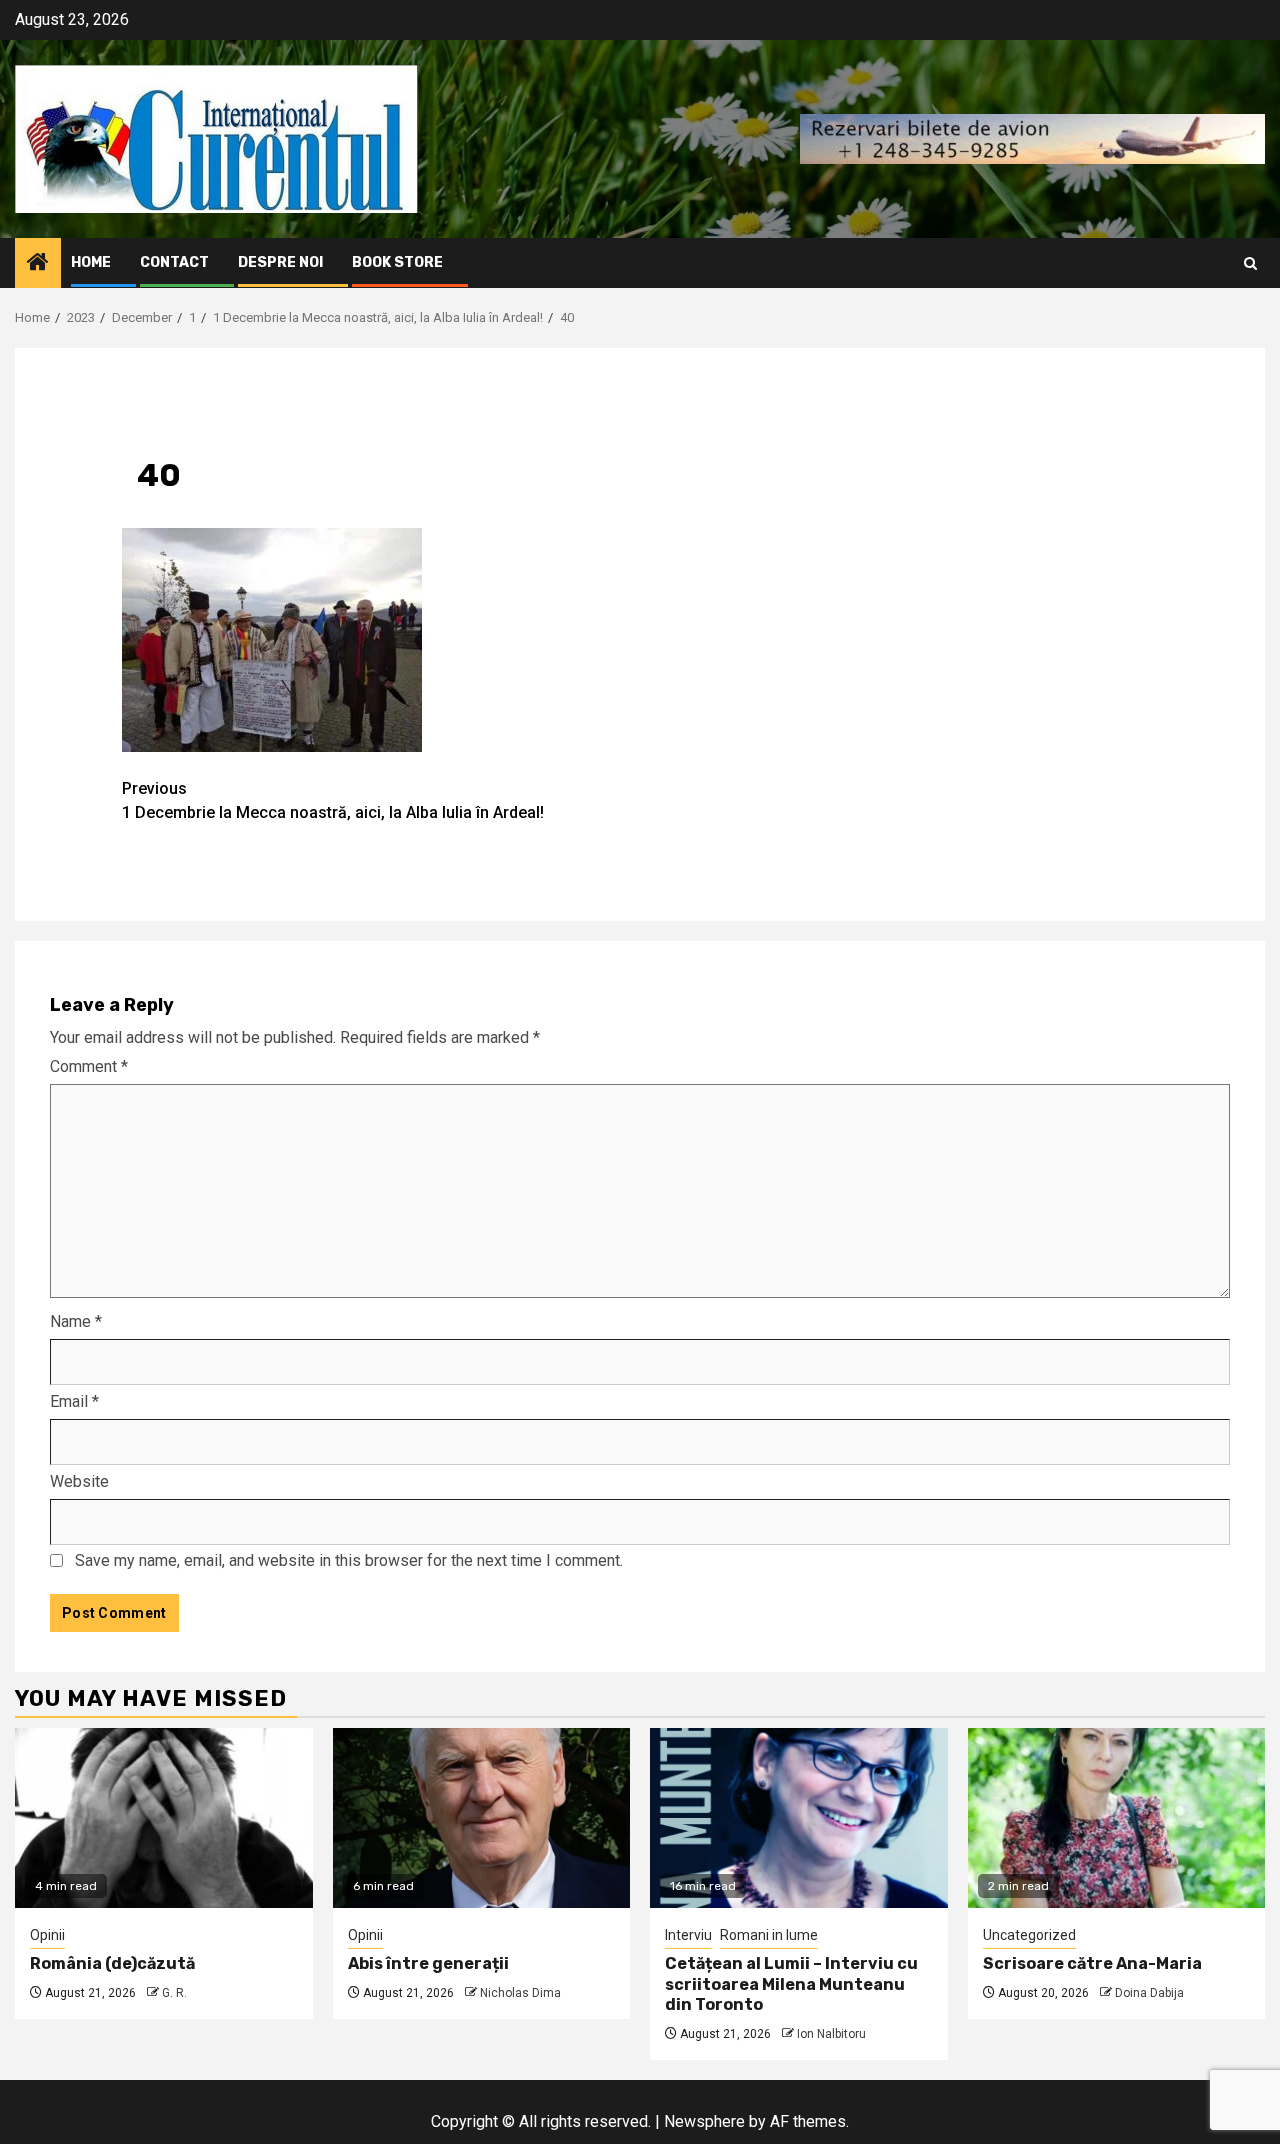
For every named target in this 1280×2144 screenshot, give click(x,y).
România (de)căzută (112, 1963)
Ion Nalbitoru (831, 2034)
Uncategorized (1029, 1935)
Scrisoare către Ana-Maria (1092, 1963)
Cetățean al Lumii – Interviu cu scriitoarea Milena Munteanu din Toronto (791, 1984)
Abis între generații (428, 1963)
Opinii (47, 1935)
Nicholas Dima (520, 1993)
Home (91, 262)
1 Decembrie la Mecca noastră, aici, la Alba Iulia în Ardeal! (333, 800)
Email (74, 1401)
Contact (174, 262)
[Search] (1250, 263)
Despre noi (280, 262)
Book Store (397, 262)
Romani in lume (769, 1935)
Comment (89, 1066)
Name (76, 1321)
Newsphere (704, 2121)
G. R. (174, 1993)
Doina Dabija (1149, 1993)
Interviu (688, 1935)
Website (79, 1481)
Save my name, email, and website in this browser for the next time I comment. (349, 1560)
